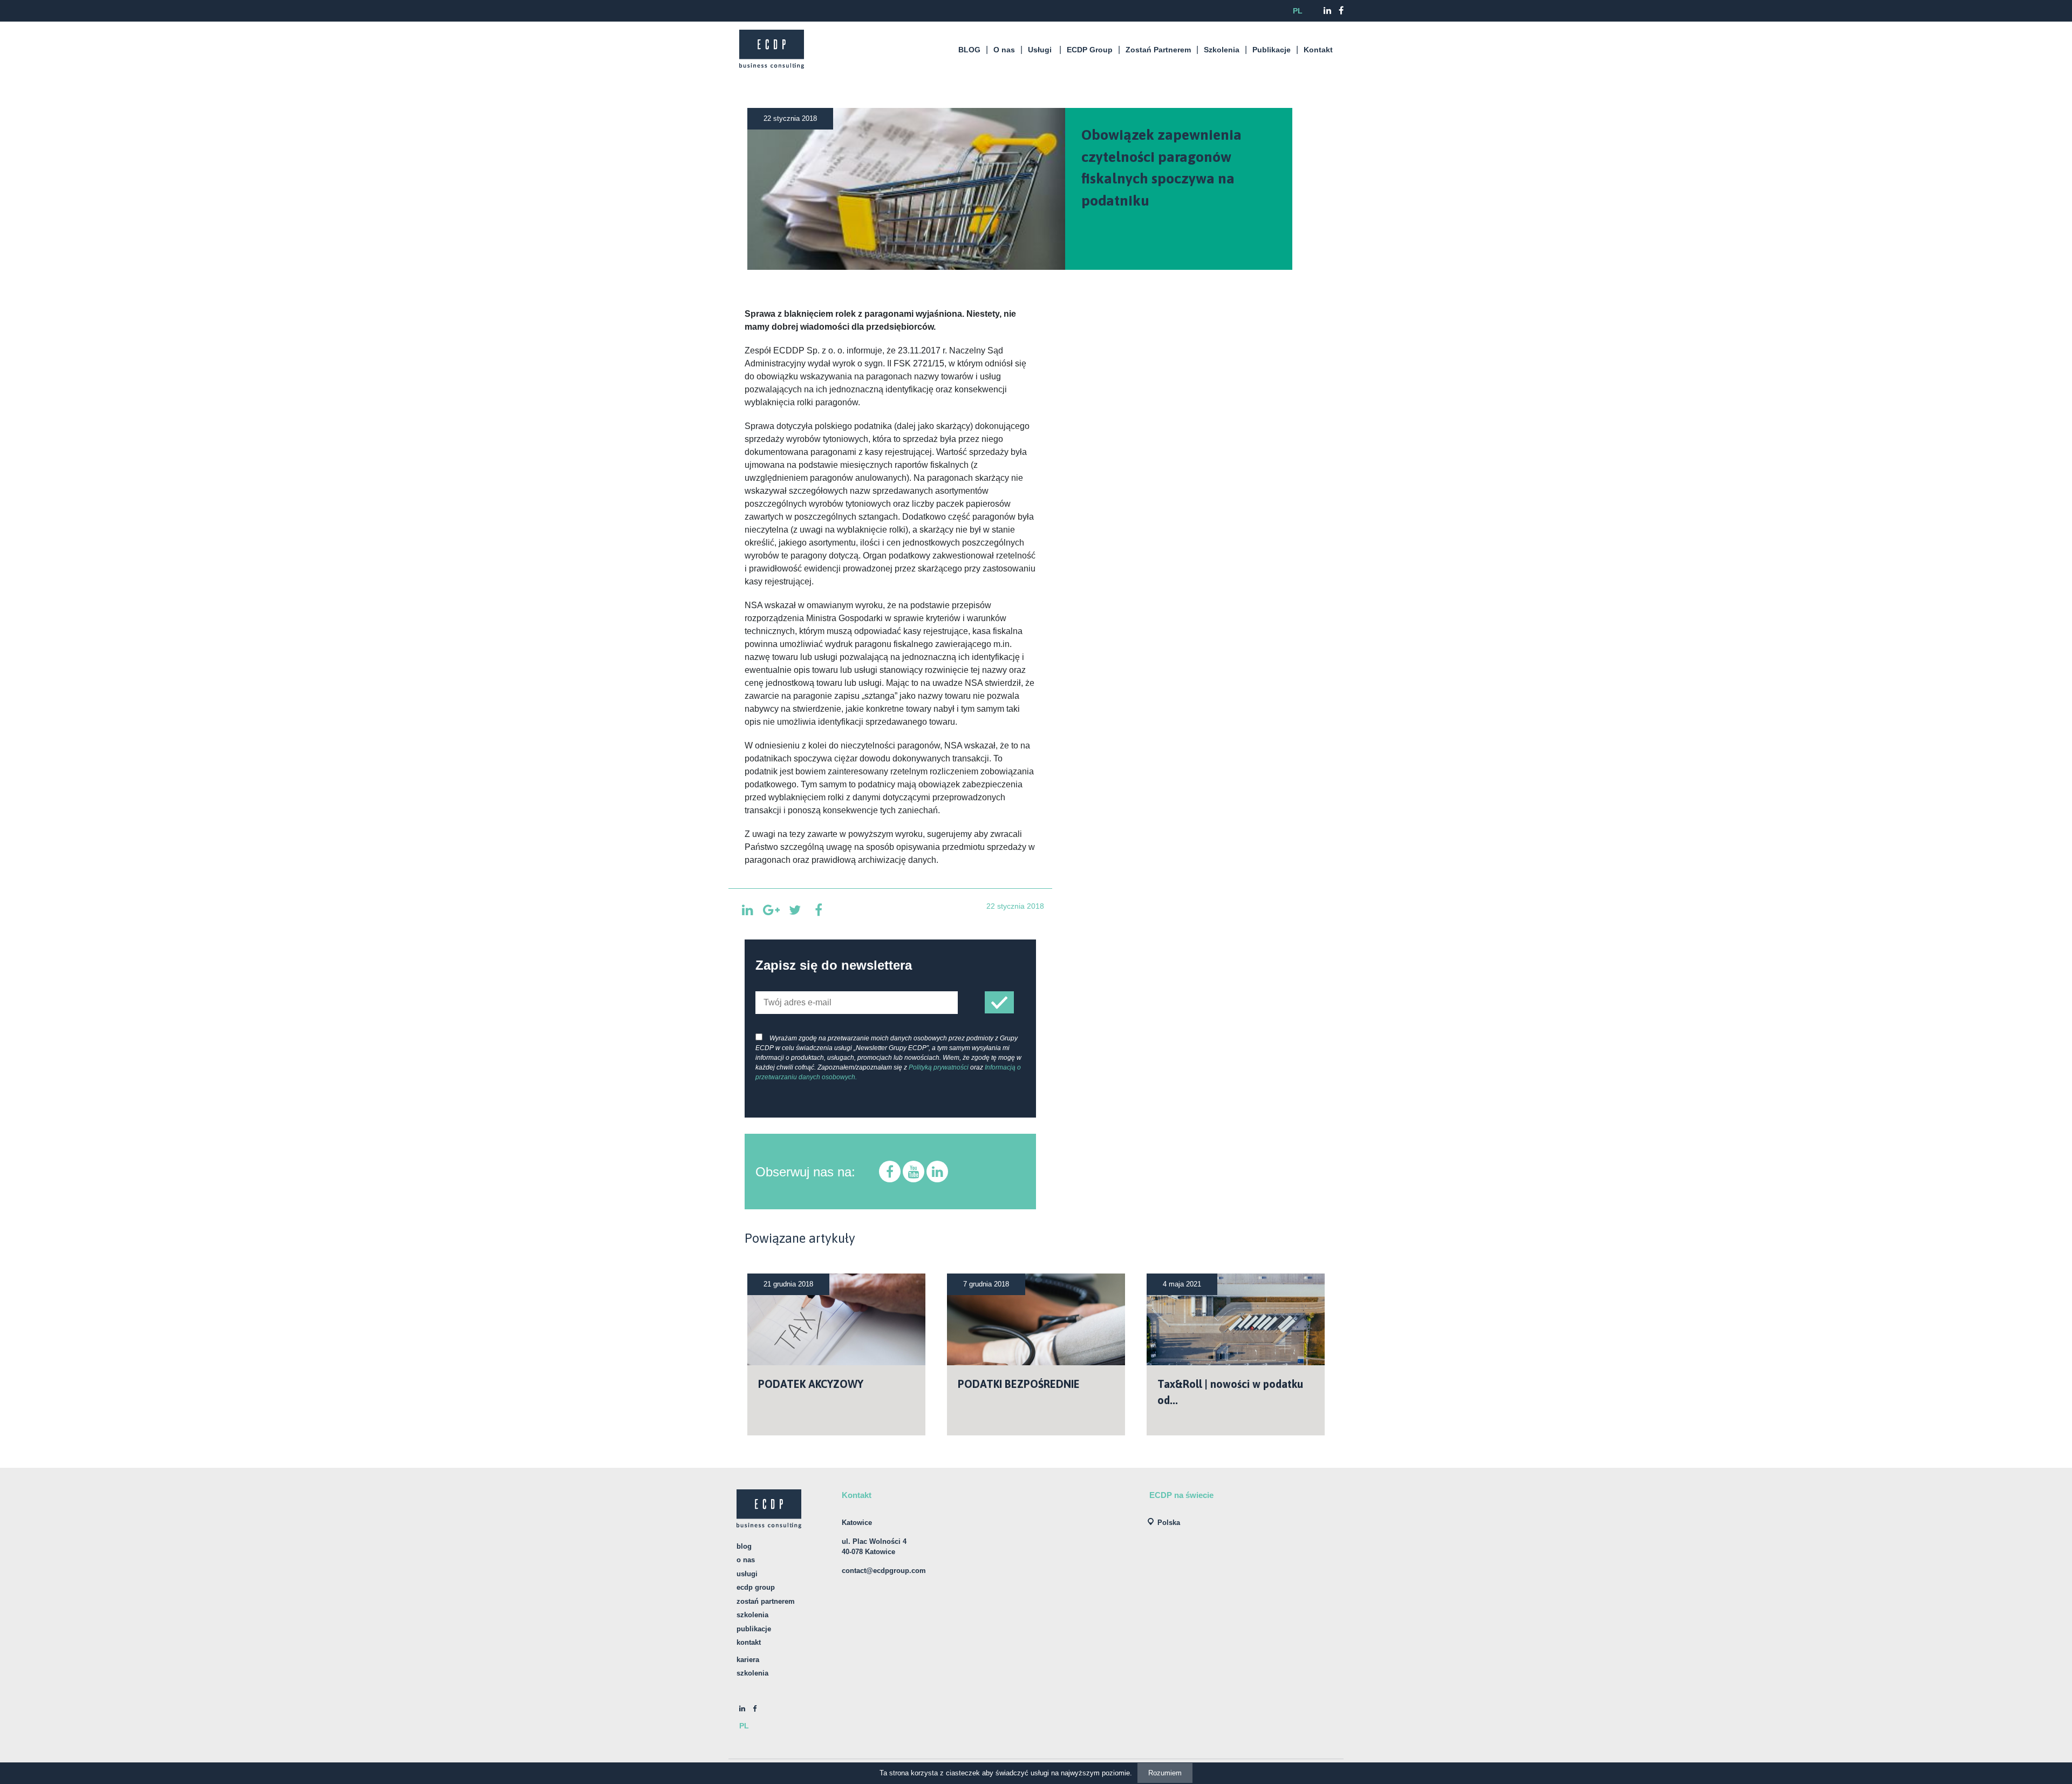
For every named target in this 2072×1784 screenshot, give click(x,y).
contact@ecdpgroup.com (884, 1571)
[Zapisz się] (999, 1002)
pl (1298, 11)
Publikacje (1272, 50)
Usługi (1040, 50)
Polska (1169, 1523)
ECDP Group (1090, 50)
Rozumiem (1165, 1773)
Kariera (748, 1660)
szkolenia (752, 1673)
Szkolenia (1222, 50)
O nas (1004, 50)
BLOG (969, 50)
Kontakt (1318, 50)
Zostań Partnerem (1158, 50)
